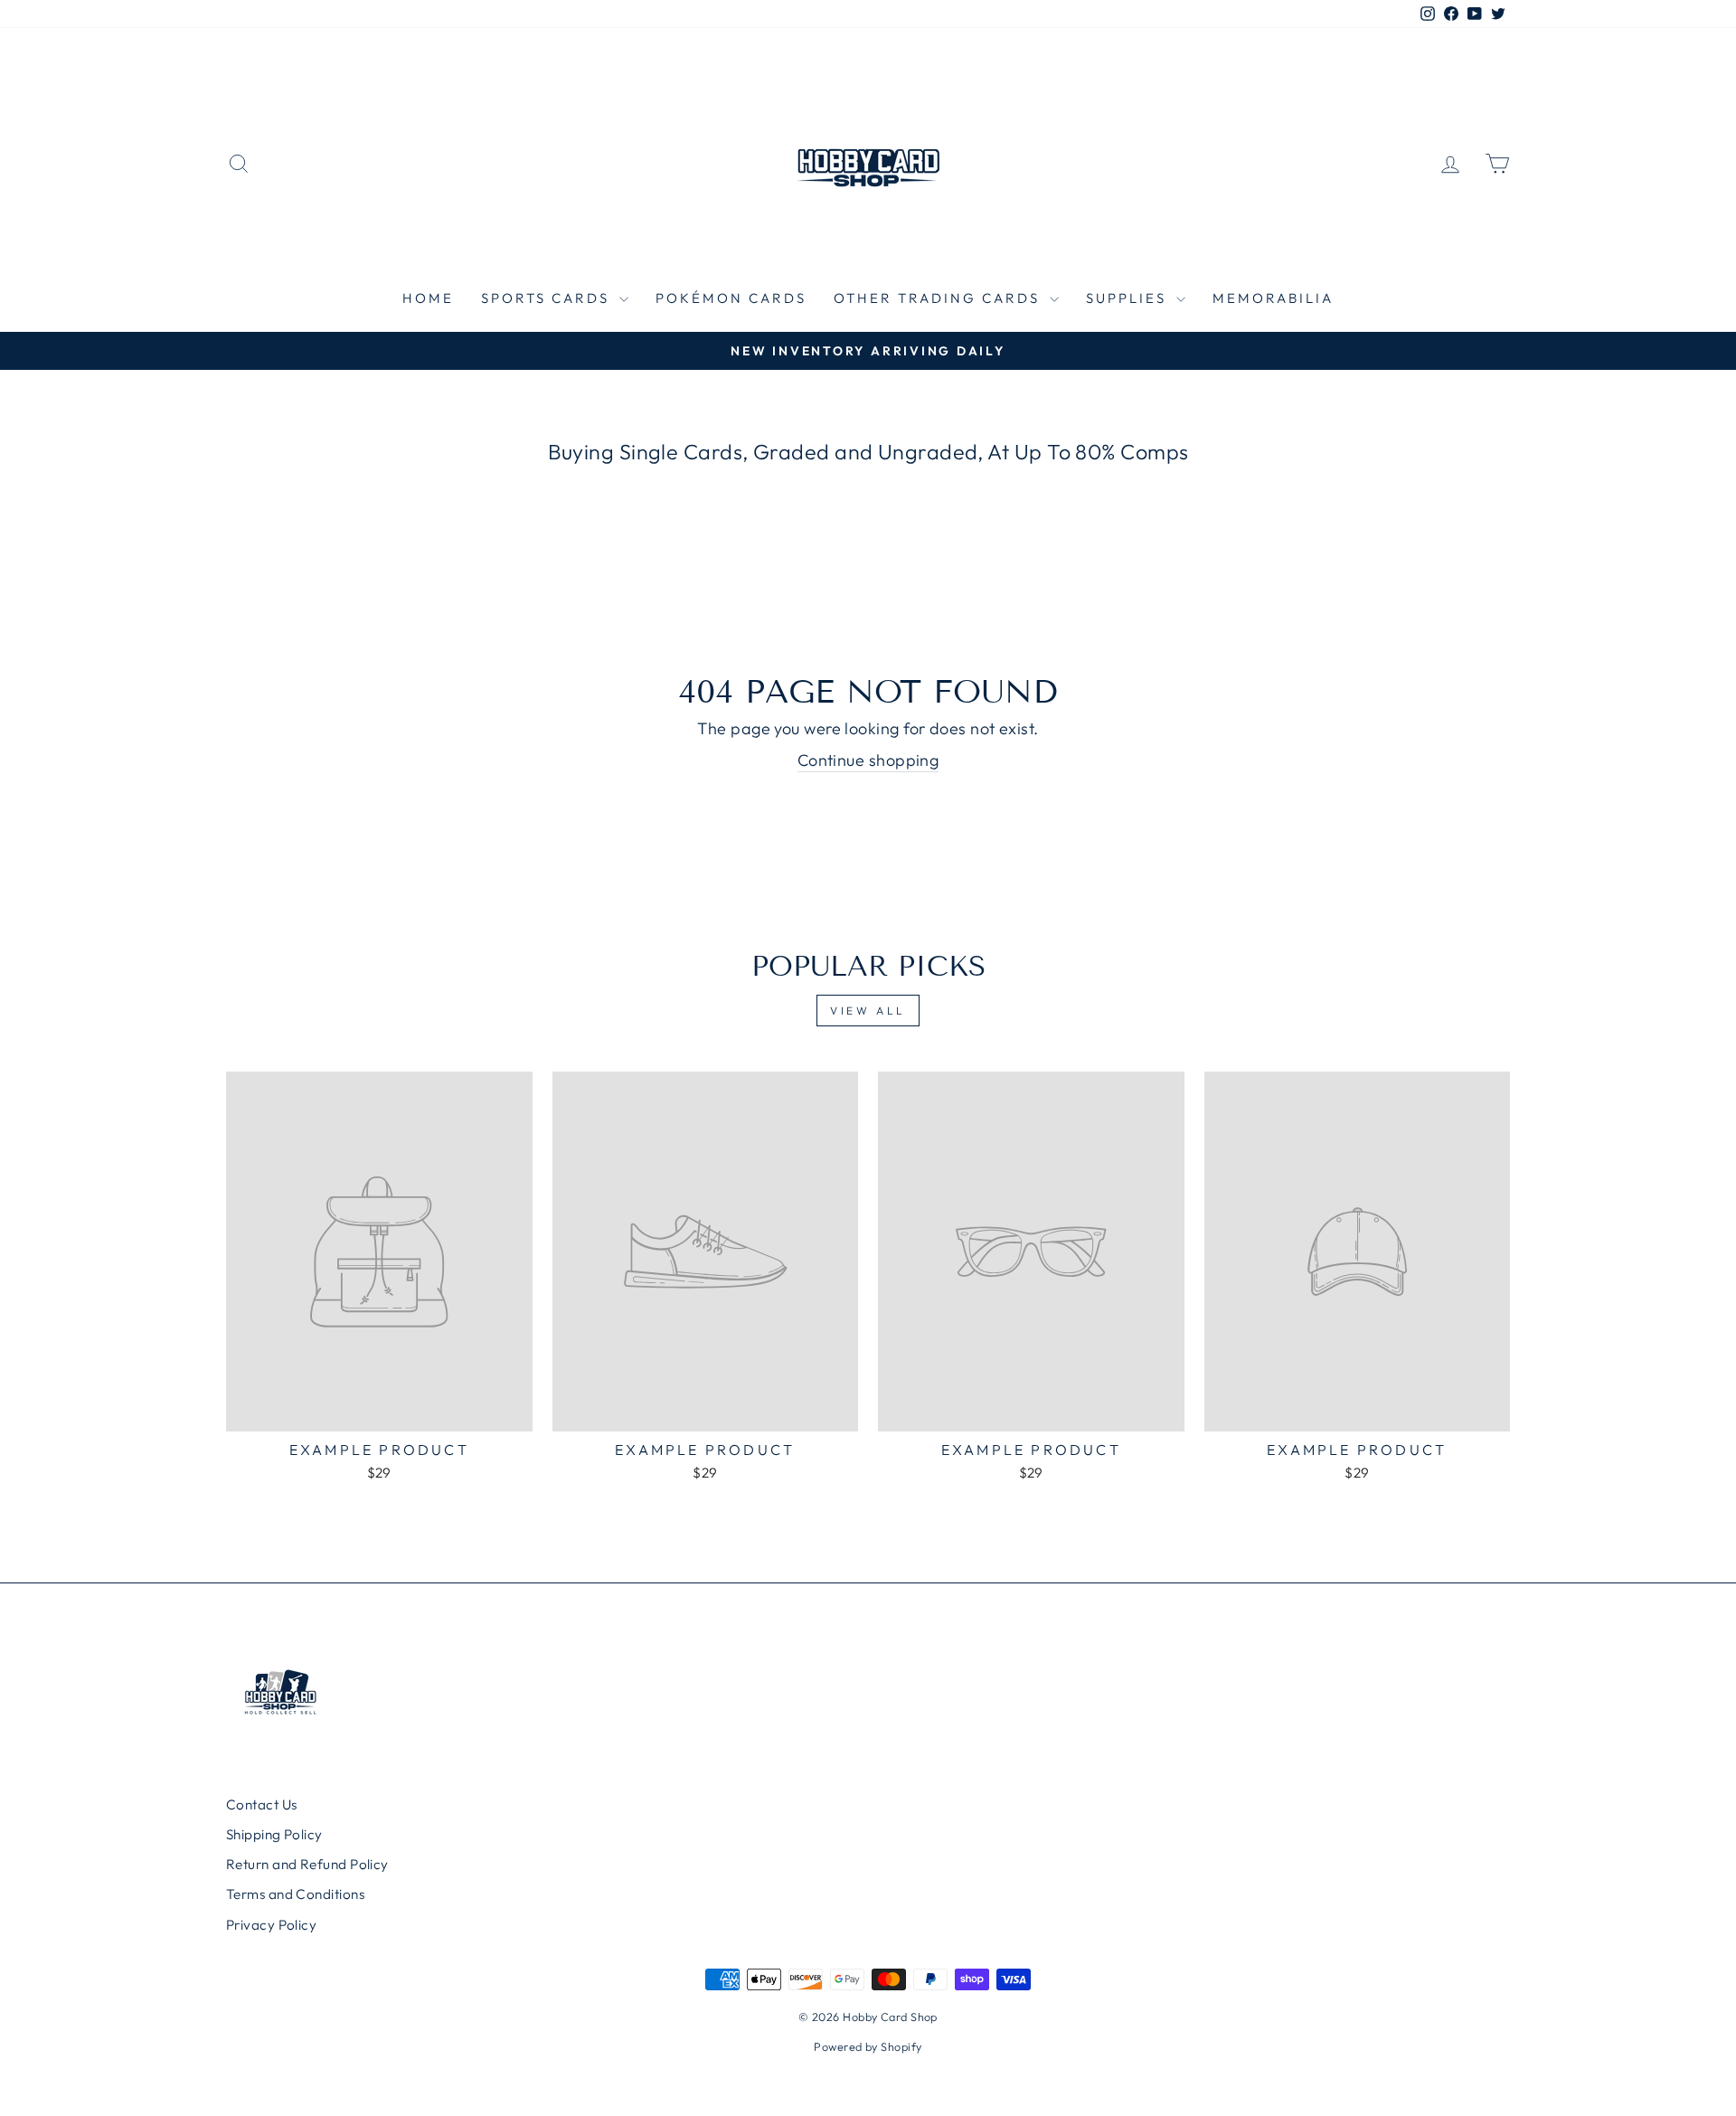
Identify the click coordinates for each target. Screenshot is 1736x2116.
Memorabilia (1273, 298)
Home (428, 298)
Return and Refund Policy (307, 1864)
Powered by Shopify (868, 2046)
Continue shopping (868, 760)
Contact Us (262, 1804)
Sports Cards (548, 298)
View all (868, 1011)
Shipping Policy (274, 1834)
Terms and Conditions (295, 1894)
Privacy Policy (271, 1925)
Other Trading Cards (939, 298)
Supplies (1129, 298)
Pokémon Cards (731, 298)
